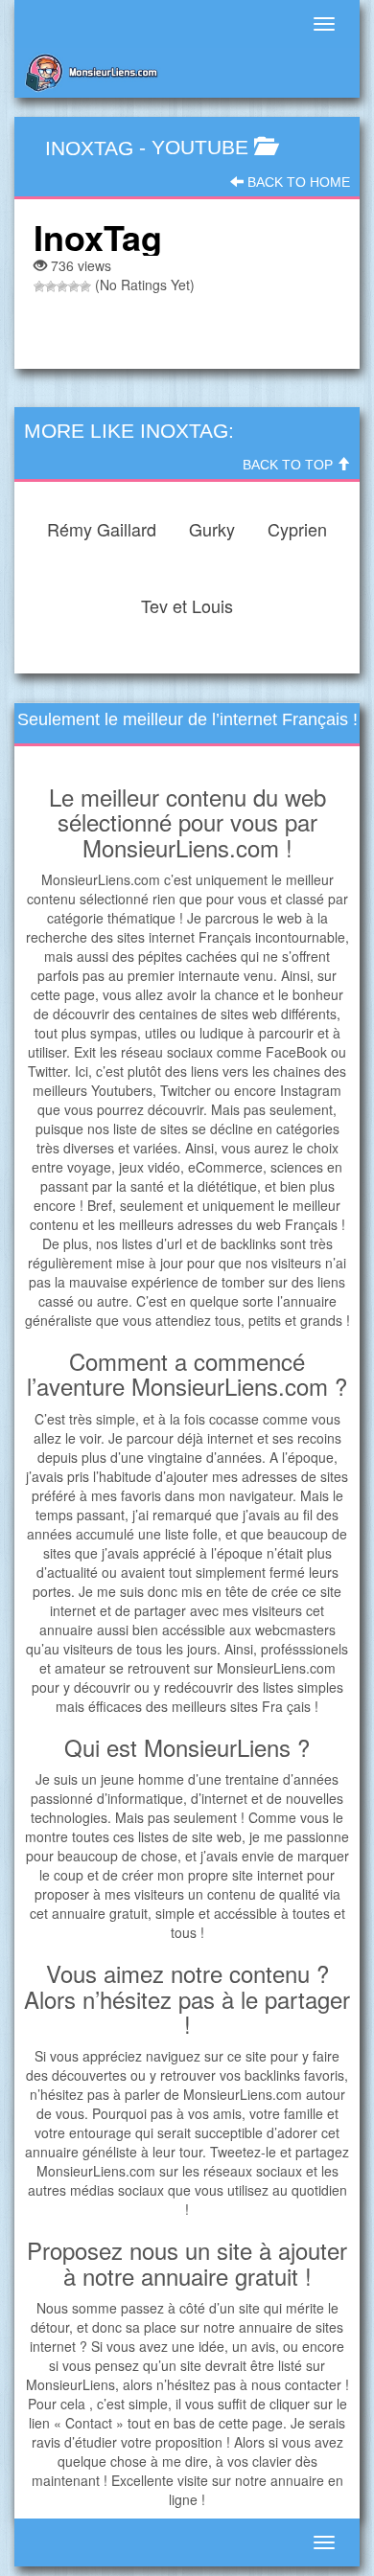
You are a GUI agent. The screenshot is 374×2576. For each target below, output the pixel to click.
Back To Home (297, 182)
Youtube (200, 147)
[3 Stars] (62, 286)
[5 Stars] (85, 286)
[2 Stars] (51, 286)
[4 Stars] (74, 286)
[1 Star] (39, 286)
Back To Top (290, 465)
